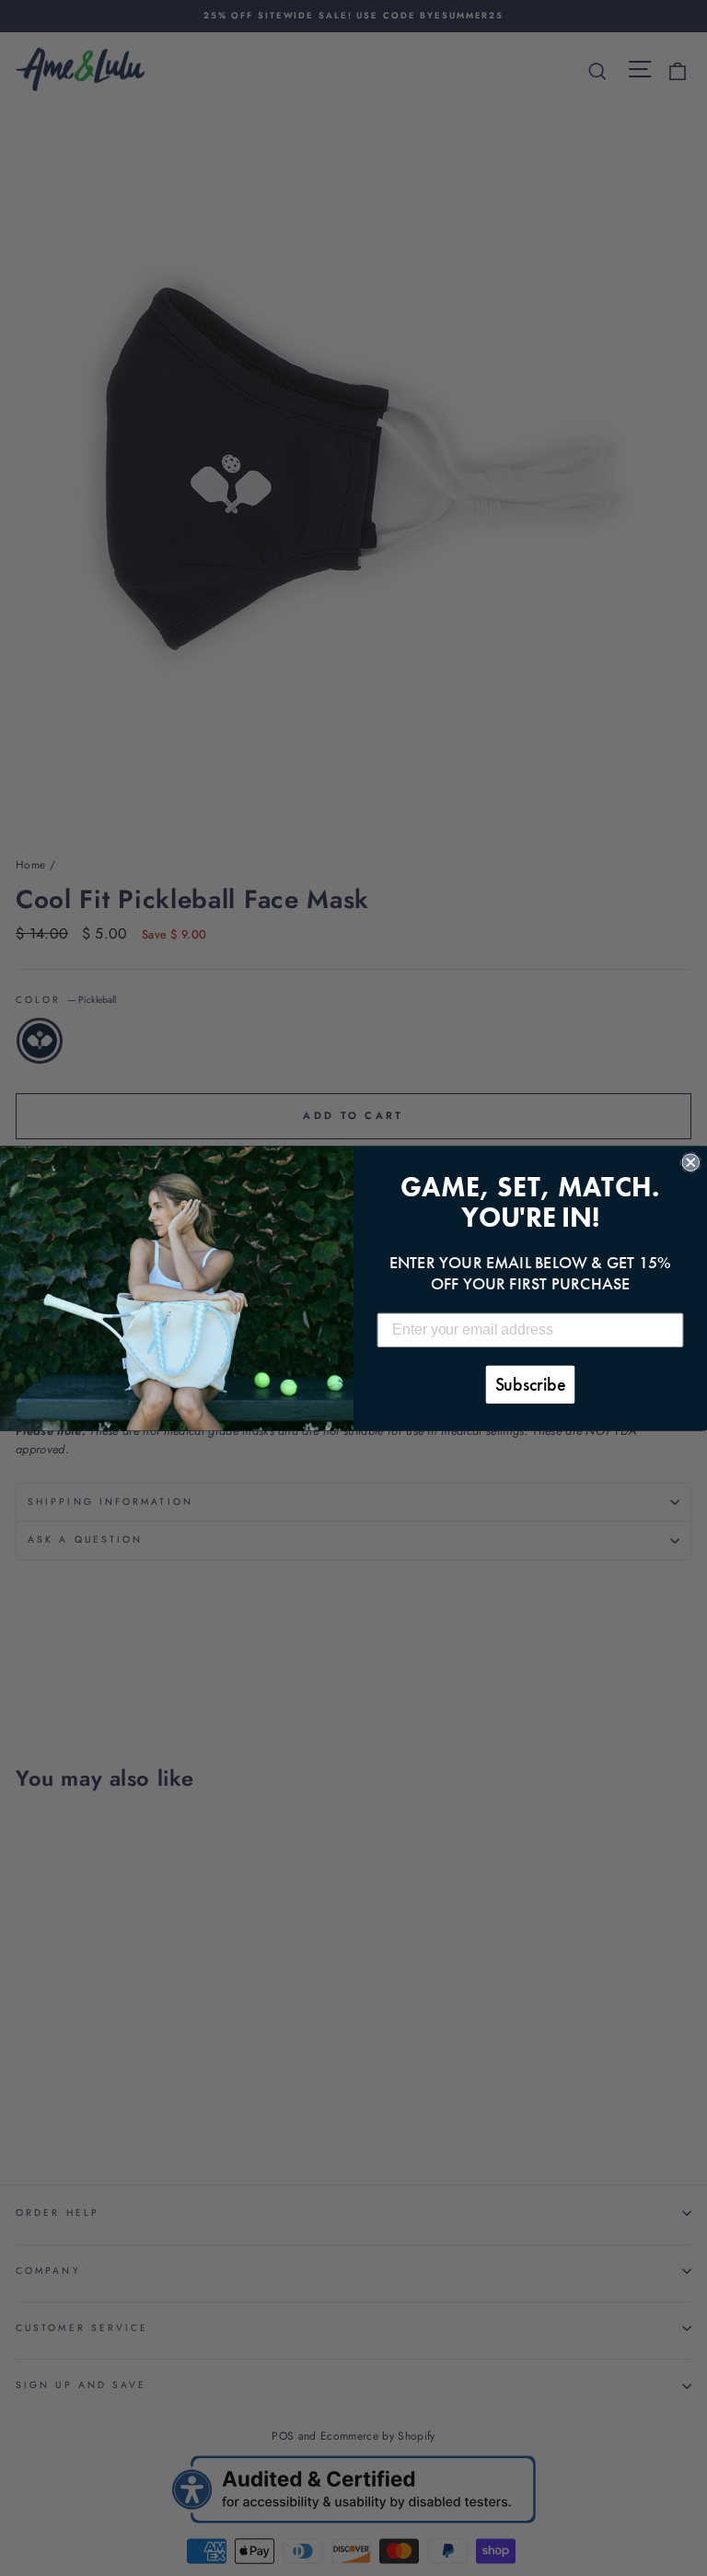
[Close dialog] (690, 1162)
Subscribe (531, 1384)
